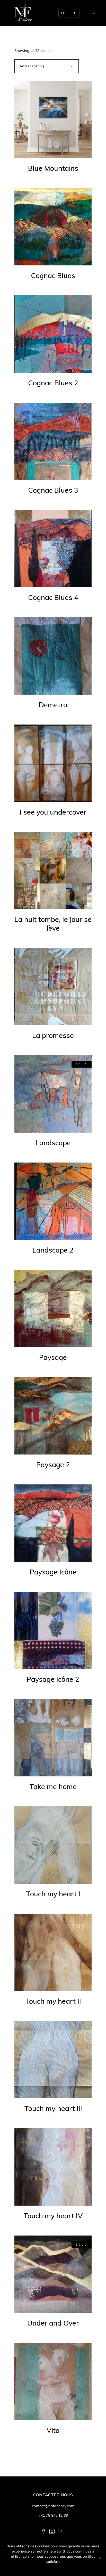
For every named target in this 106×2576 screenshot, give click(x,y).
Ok (53, 2568)
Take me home (53, 1786)
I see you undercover (53, 812)
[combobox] (47, 66)
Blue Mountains (53, 168)
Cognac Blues (53, 275)
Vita (53, 2430)
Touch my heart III (53, 2108)
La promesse (53, 1035)
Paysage (53, 1357)
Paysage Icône (53, 1572)
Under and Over (53, 2323)
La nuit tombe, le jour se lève (53, 924)
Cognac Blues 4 (53, 597)
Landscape (53, 1143)
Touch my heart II (53, 2001)
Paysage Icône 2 (53, 1679)
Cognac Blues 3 (53, 490)
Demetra (53, 705)
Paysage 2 (53, 1465)
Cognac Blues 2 (53, 383)
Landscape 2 (53, 1250)
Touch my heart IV (53, 2216)
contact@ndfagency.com (53, 2506)
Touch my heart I (53, 1894)
